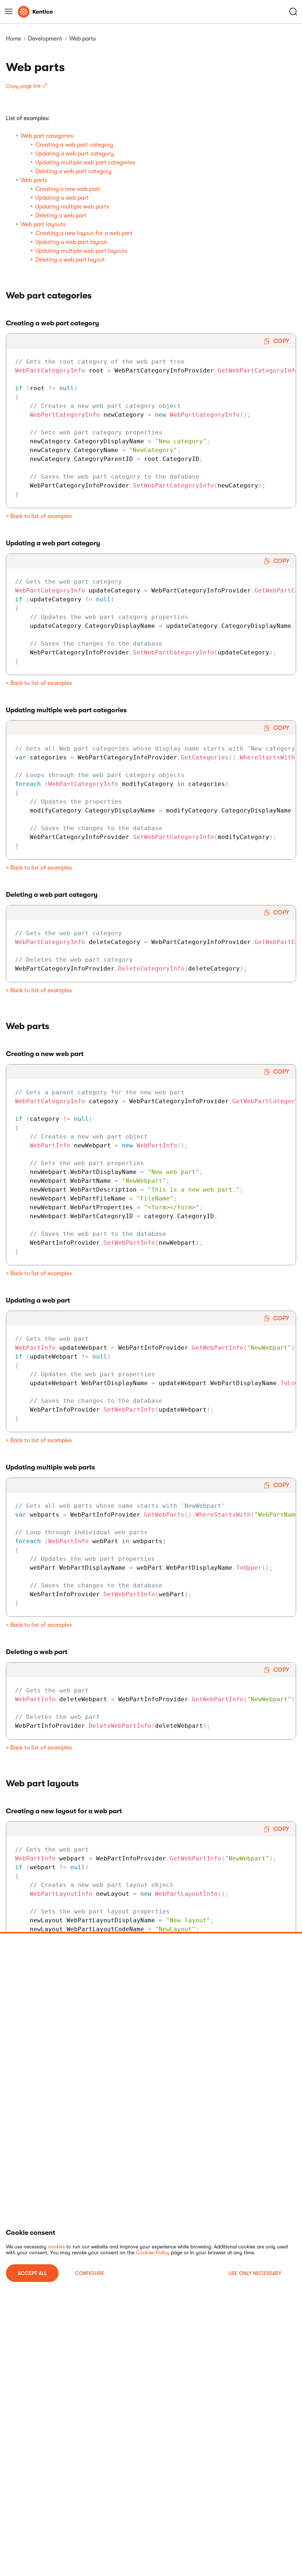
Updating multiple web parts (72, 207)
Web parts (34, 180)
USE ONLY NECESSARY (255, 2273)
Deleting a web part (61, 216)
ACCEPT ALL (32, 2273)
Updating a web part (62, 198)
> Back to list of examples (39, 516)
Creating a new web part (68, 189)
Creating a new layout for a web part (84, 233)
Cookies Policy (153, 2252)
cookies (56, 2247)
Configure (89, 2273)
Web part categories (47, 136)
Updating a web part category (75, 154)
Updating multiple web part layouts (81, 251)
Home (13, 39)
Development (45, 39)
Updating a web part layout (71, 242)
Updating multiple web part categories (85, 162)
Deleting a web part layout (70, 260)
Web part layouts (43, 224)
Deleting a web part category (73, 171)
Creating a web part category (74, 145)
